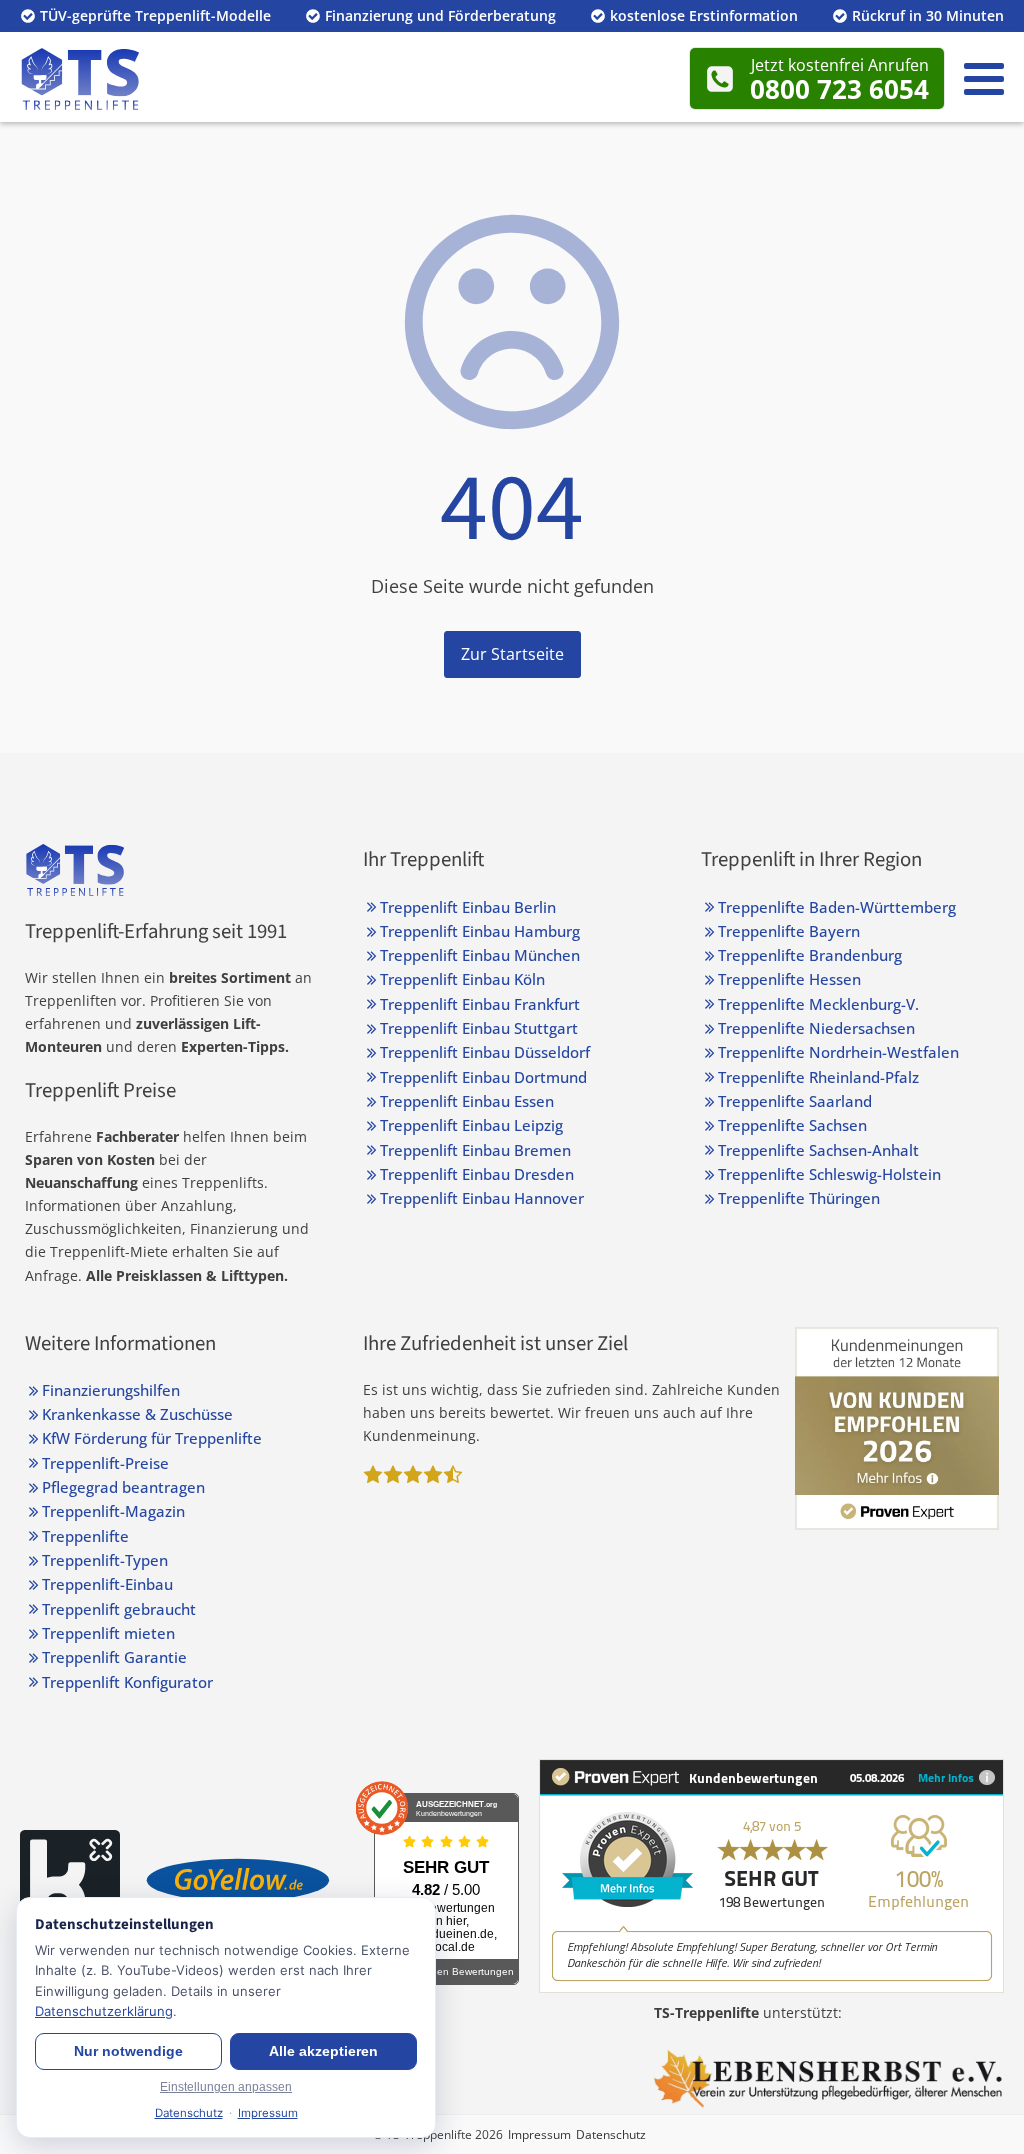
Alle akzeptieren (323, 2051)
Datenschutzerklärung (104, 2011)
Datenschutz (611, 2134)
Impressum (539, 2134)
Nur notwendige (128, 2051)
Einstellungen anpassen (226, 2087)
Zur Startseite (512, 654)
